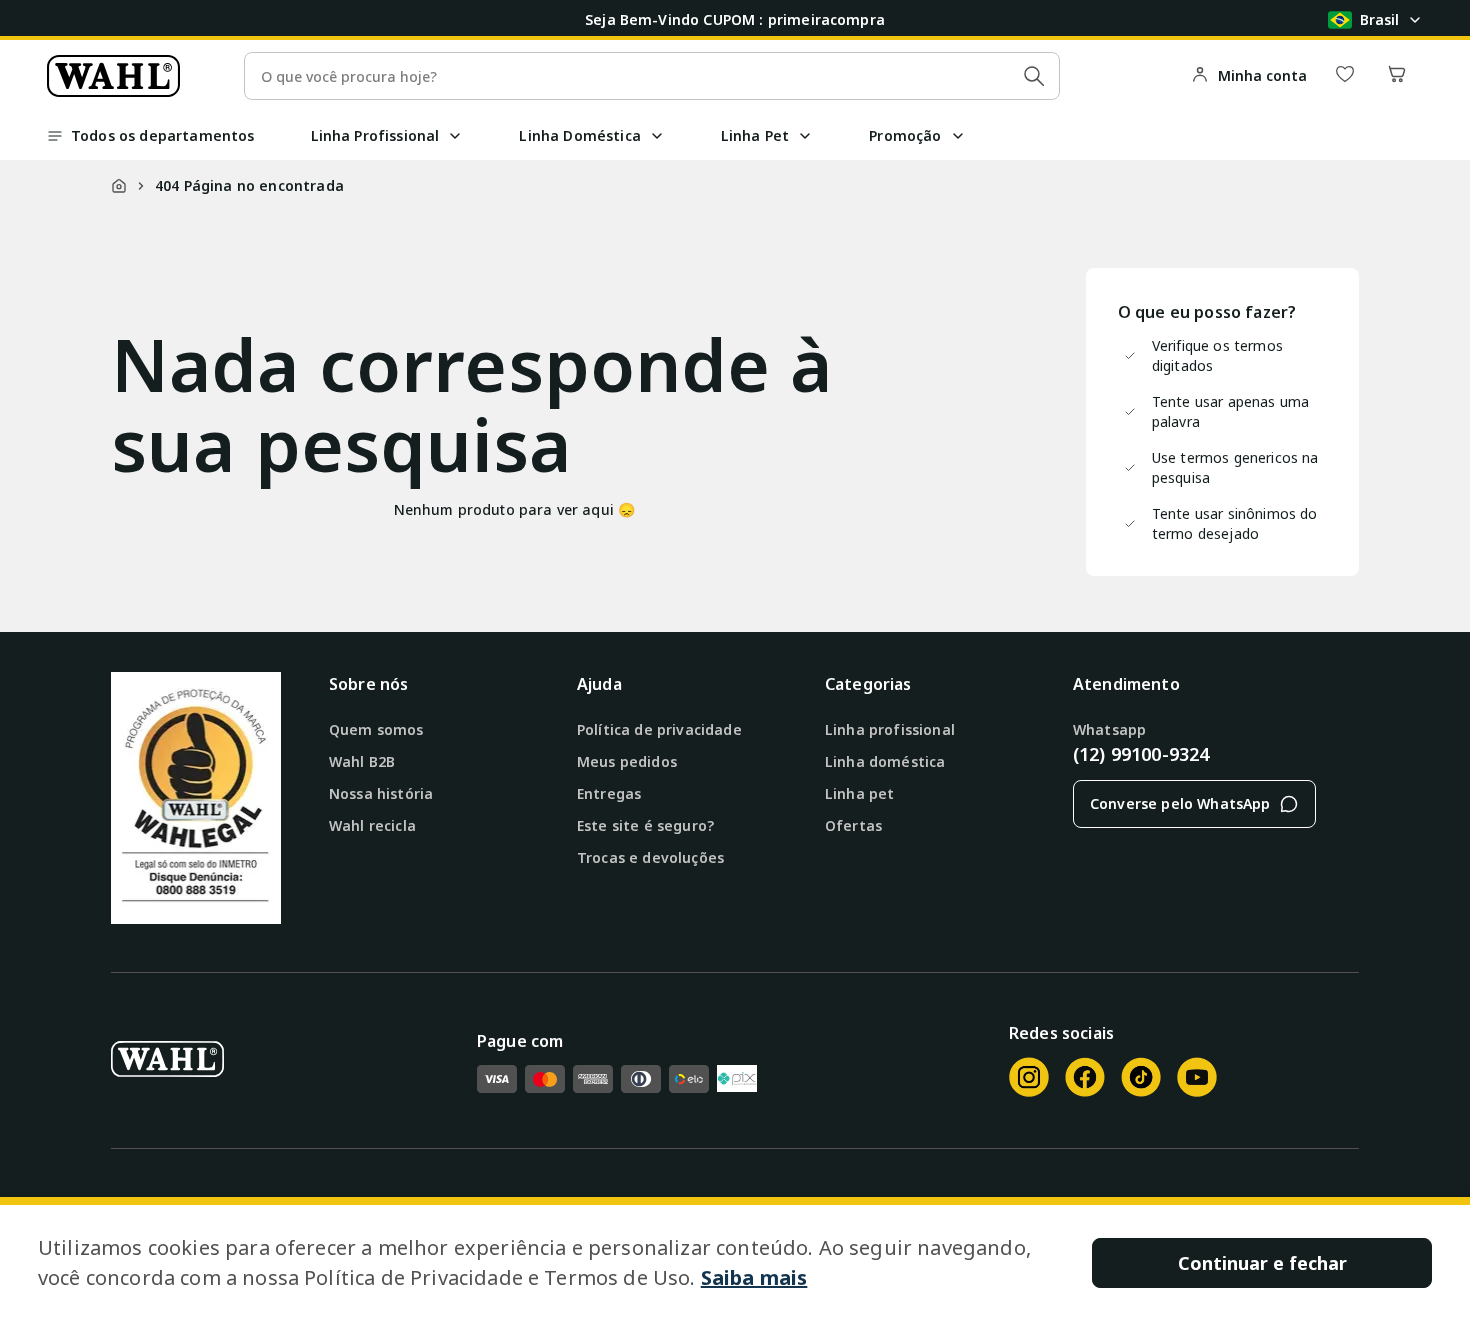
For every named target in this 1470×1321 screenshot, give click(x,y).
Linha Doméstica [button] (579, 135)
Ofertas (853, 825)
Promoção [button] (905, 135)
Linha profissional (890, 729)
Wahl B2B (362, 761)
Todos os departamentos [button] (163, 135)
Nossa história (381, 793)
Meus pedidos (627, 761)
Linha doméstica (885, 761)
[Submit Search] (1034, 76)
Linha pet (859, 793)
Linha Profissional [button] (375, 135)
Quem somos (376, 729)
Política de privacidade (659, 729)
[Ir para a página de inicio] (113, 76)
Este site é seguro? (645, 825)
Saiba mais (754, 1277)
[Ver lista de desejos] (1345, 75)
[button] (455, 136)
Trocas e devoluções (650, 857)
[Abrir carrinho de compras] (1397, 75)
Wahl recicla (372, 825)
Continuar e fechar (1262, 1263)
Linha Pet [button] (755, 135)
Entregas (609, 793)
